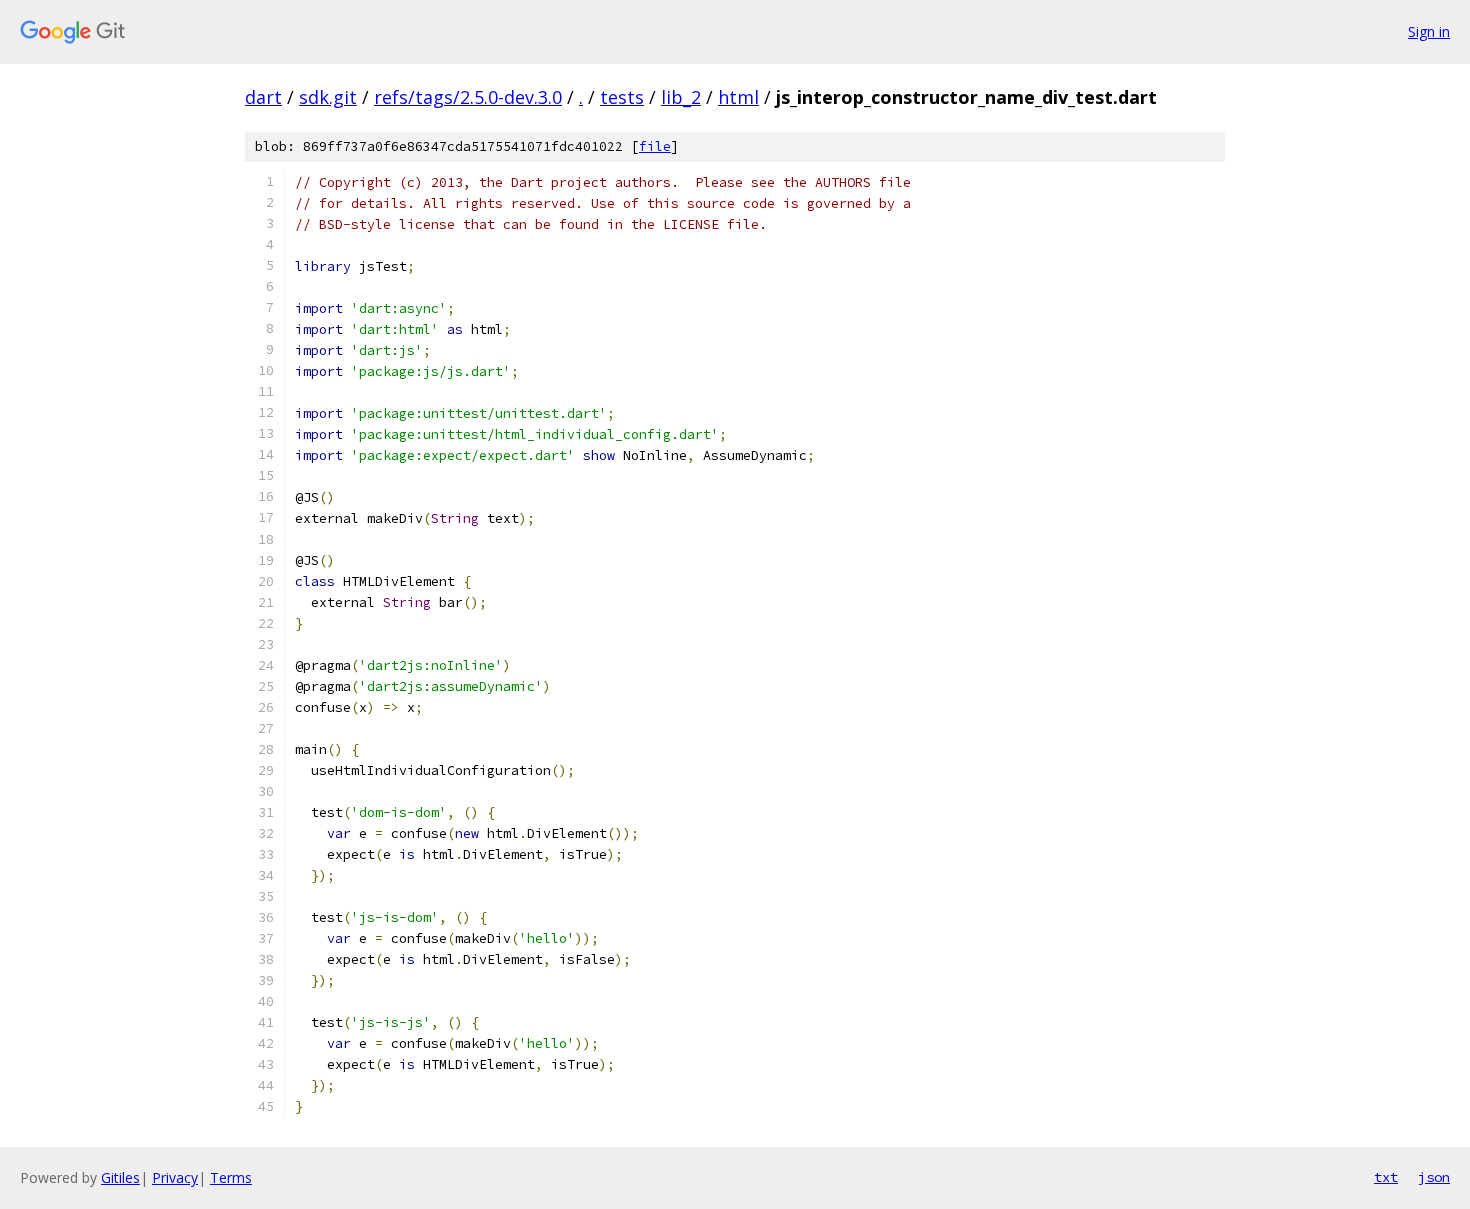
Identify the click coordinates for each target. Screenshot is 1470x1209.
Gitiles (120, 1177)
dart (263, 97)
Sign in (1429, 31)
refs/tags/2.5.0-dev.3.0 (468, 97)
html (738, 97)
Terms (231, 1177)
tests (622, 97)
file (655, 146)
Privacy (175, 1177)
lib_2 (681, 97)
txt (1386, 1177)
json (1434, 1177)
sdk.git (328, 97)
